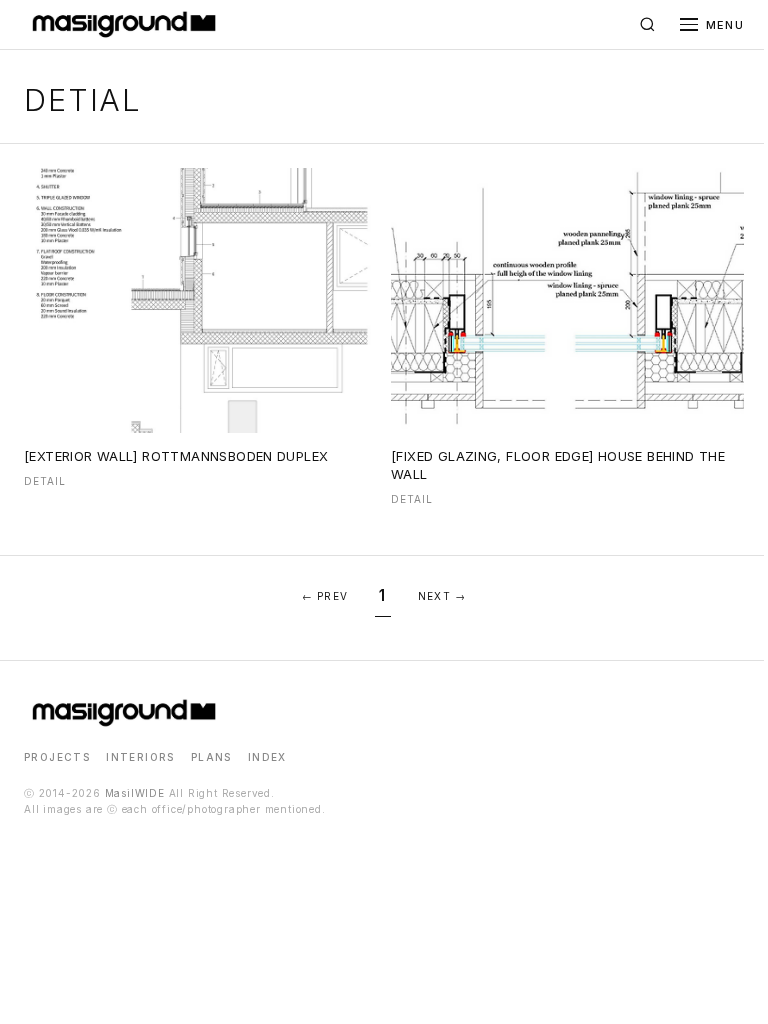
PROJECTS (57, 757)
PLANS (211, 757)
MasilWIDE (135, 793)
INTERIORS (140, 757)
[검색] (648, 25)
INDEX (267, 757)
